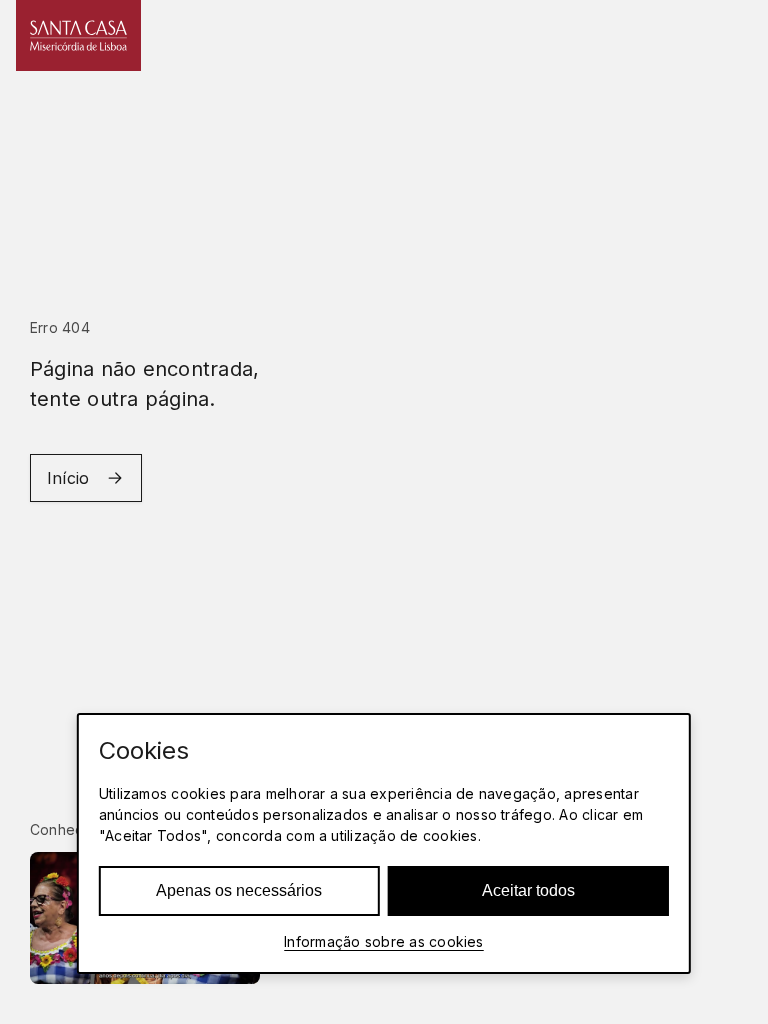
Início (68, 478)
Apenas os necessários (239, 890)
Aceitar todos (528, 890)
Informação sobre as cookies (383, 941)
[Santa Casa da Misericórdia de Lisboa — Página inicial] (78, 35)
